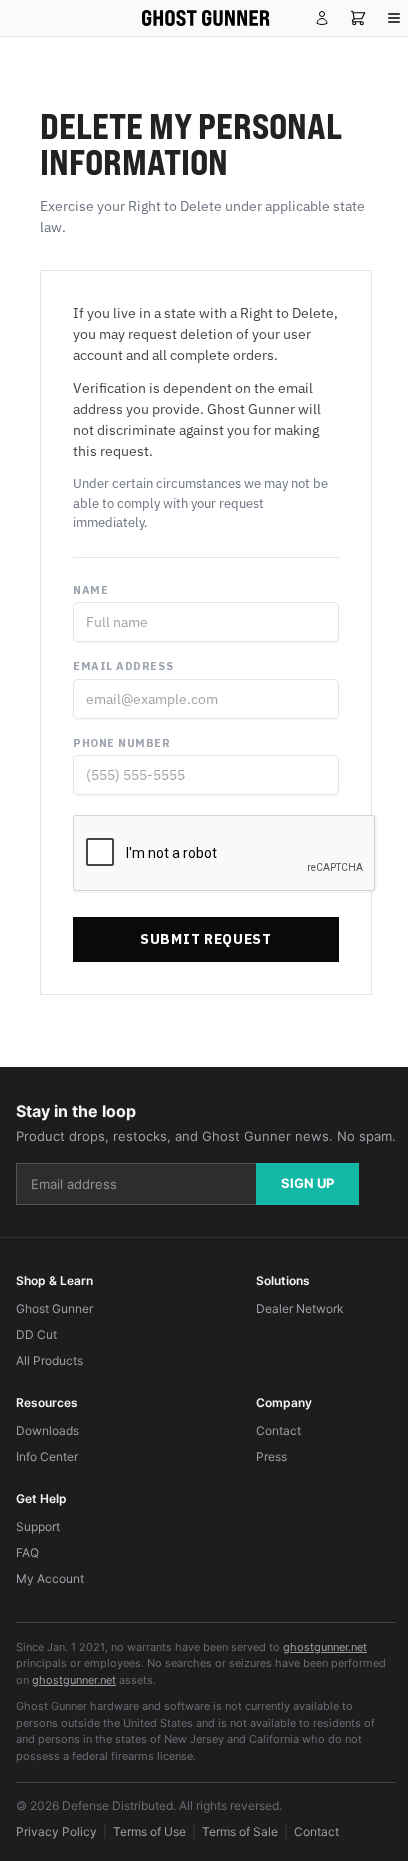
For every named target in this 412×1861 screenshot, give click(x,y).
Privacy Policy (56, 1831)
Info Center (47, 1456)
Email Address (123, 666)
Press (271, 1456)
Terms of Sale (240, 1831)
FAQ (27, 1552)
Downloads (47, 1430)
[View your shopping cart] (358, 18)
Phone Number (122, 743)
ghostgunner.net (325, 1647)
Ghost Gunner (54, 1308)
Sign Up (307, 1183)
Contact (278, 1430)
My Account (50, 1578)
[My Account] (322, 18)
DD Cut (36, 1334)
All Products (49, 1360)
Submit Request (206, 939)
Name (90, 590)
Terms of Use (149, 1831)
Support (38, 1526)
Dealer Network (300, 1308)
